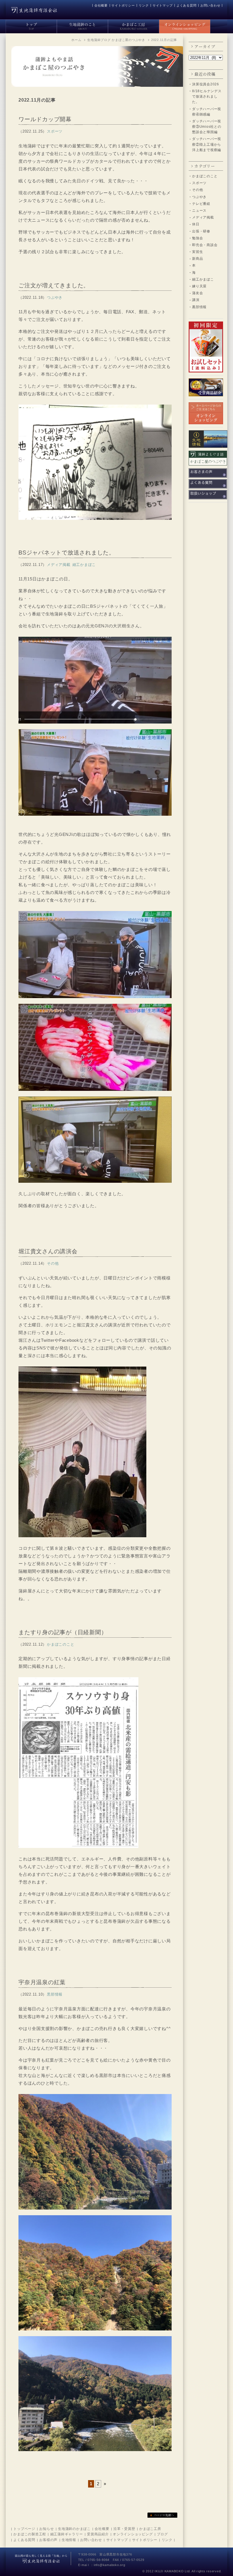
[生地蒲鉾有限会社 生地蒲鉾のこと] (82, 25)
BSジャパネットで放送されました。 (67, 553)
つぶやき (199, 197)
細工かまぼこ (203, 279)
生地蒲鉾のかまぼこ (74, 2529)
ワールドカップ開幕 (45, 119)
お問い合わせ (210, 5)
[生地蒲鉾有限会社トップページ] (31, 25)
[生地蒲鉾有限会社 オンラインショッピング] (185, 25)
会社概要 (101, 5)
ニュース (199, 211)
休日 (196, 224)
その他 (197, 190)
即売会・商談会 (205, 245)
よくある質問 (187, 5)
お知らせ (46, 2529)
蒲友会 (197, 293)
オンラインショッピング (133, 2534)
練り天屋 (199, 286)
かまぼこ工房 (150, 2529)
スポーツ (199, 183)
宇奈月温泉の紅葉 (42, 1982)
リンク (144, 5)
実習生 (197, 252)
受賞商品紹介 (98, 2534)
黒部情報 (199, 307)
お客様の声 (48, 2540)
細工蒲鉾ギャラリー (67, 2534)
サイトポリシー (123, 5)
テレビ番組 (201, 204)
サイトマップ (163, 5)
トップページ (24, 2529)
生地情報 (69, 2540)
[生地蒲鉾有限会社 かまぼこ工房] (134, 25)
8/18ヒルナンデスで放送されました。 (207, 96)
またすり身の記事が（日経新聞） (63, 1632)
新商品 (197, 259)
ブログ (162, 2534)
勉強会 (197, 238)
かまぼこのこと (205, 176)
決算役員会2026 (206, 84)
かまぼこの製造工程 (30, 2534)
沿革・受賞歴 (124, 2529)
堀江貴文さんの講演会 (48, 1251)
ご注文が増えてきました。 (54, 285)
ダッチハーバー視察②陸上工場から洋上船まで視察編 (207, 144)
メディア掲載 (203, 217)
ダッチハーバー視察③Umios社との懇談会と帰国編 (207, 127)
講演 (196, 300)
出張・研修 (201, 231)
